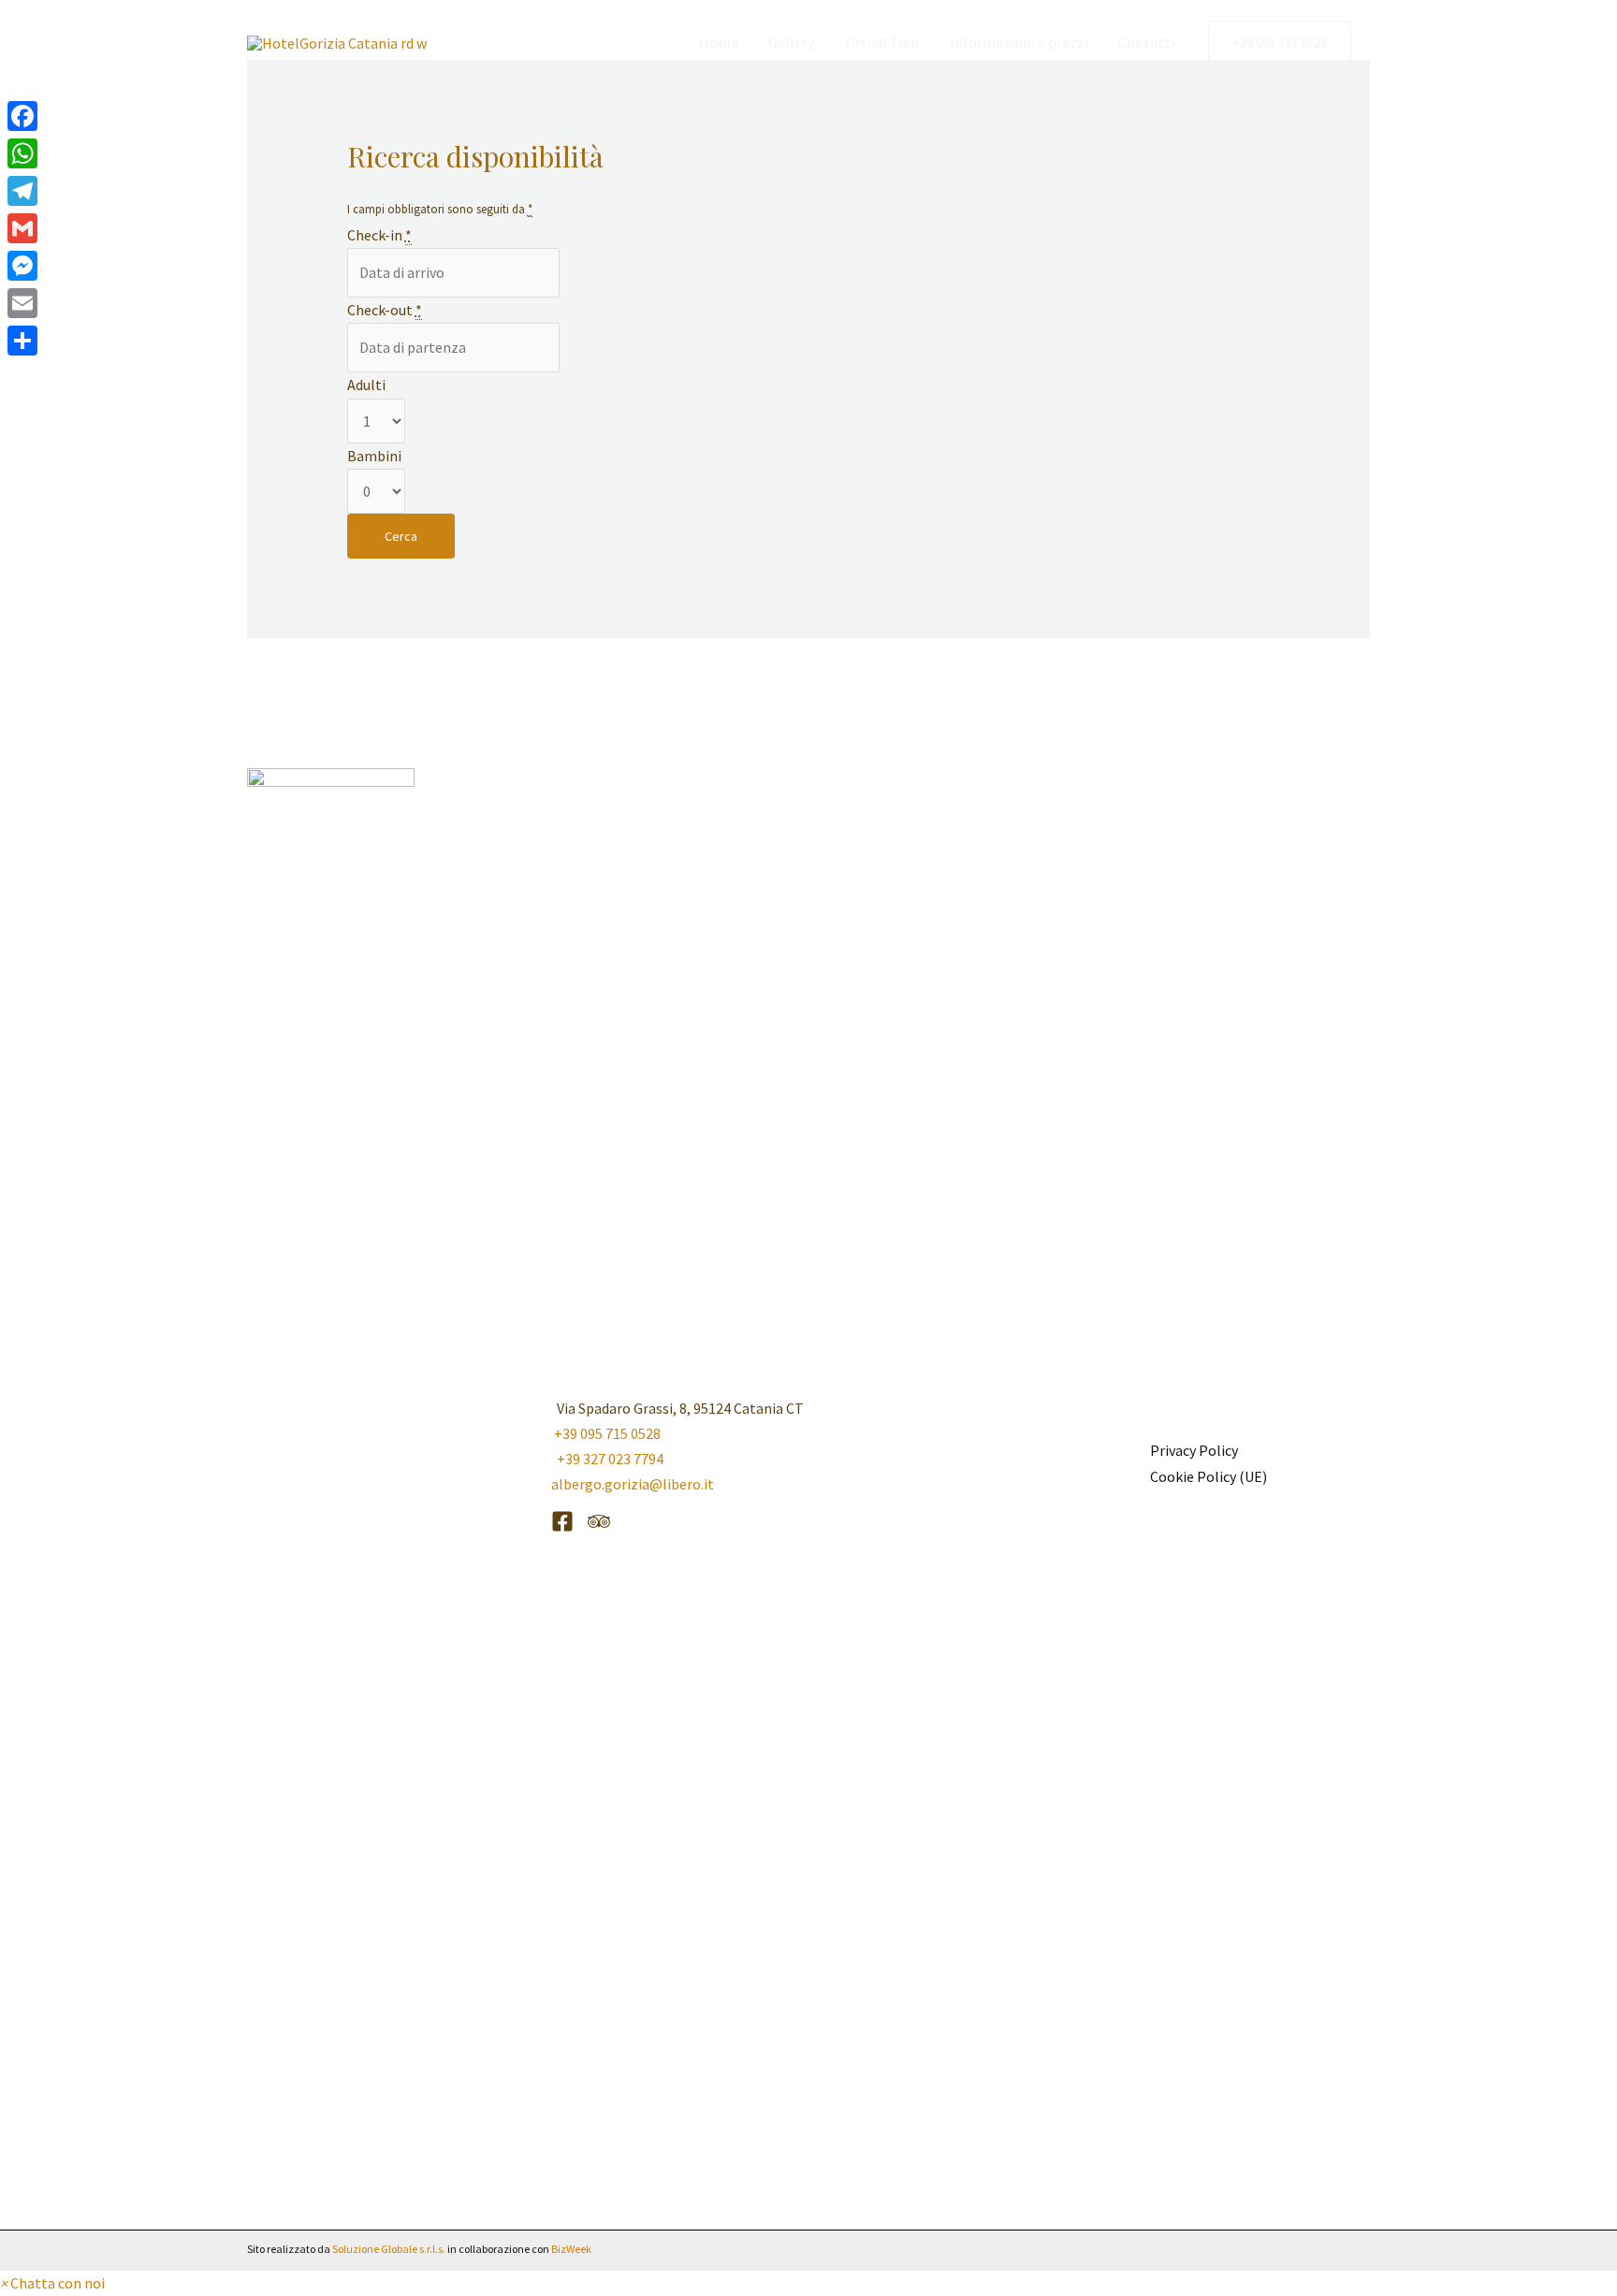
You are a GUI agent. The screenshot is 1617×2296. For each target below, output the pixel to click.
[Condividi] (22, 341)
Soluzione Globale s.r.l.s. (389, 2249)
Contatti (1146, 42)
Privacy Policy (1194, 1450)
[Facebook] (562, 1521)
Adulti (366, 385)
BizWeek (571, 2249)
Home (719, 42)
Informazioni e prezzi (1019, 42)
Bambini (374, 456)
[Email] (22, 303)
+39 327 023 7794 (607, 1459)
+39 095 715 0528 (607, 1433)
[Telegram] (22, 191)
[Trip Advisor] (599, 1521)
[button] (1280, 43)
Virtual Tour (882, 42)
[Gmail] (22, 228)
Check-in (379, 235)
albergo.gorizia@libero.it (633, 1484)
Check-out (385, 310)
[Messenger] (22, 266)
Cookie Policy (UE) (1209, 1476)
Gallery (791, 42)
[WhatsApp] (22, 153)
